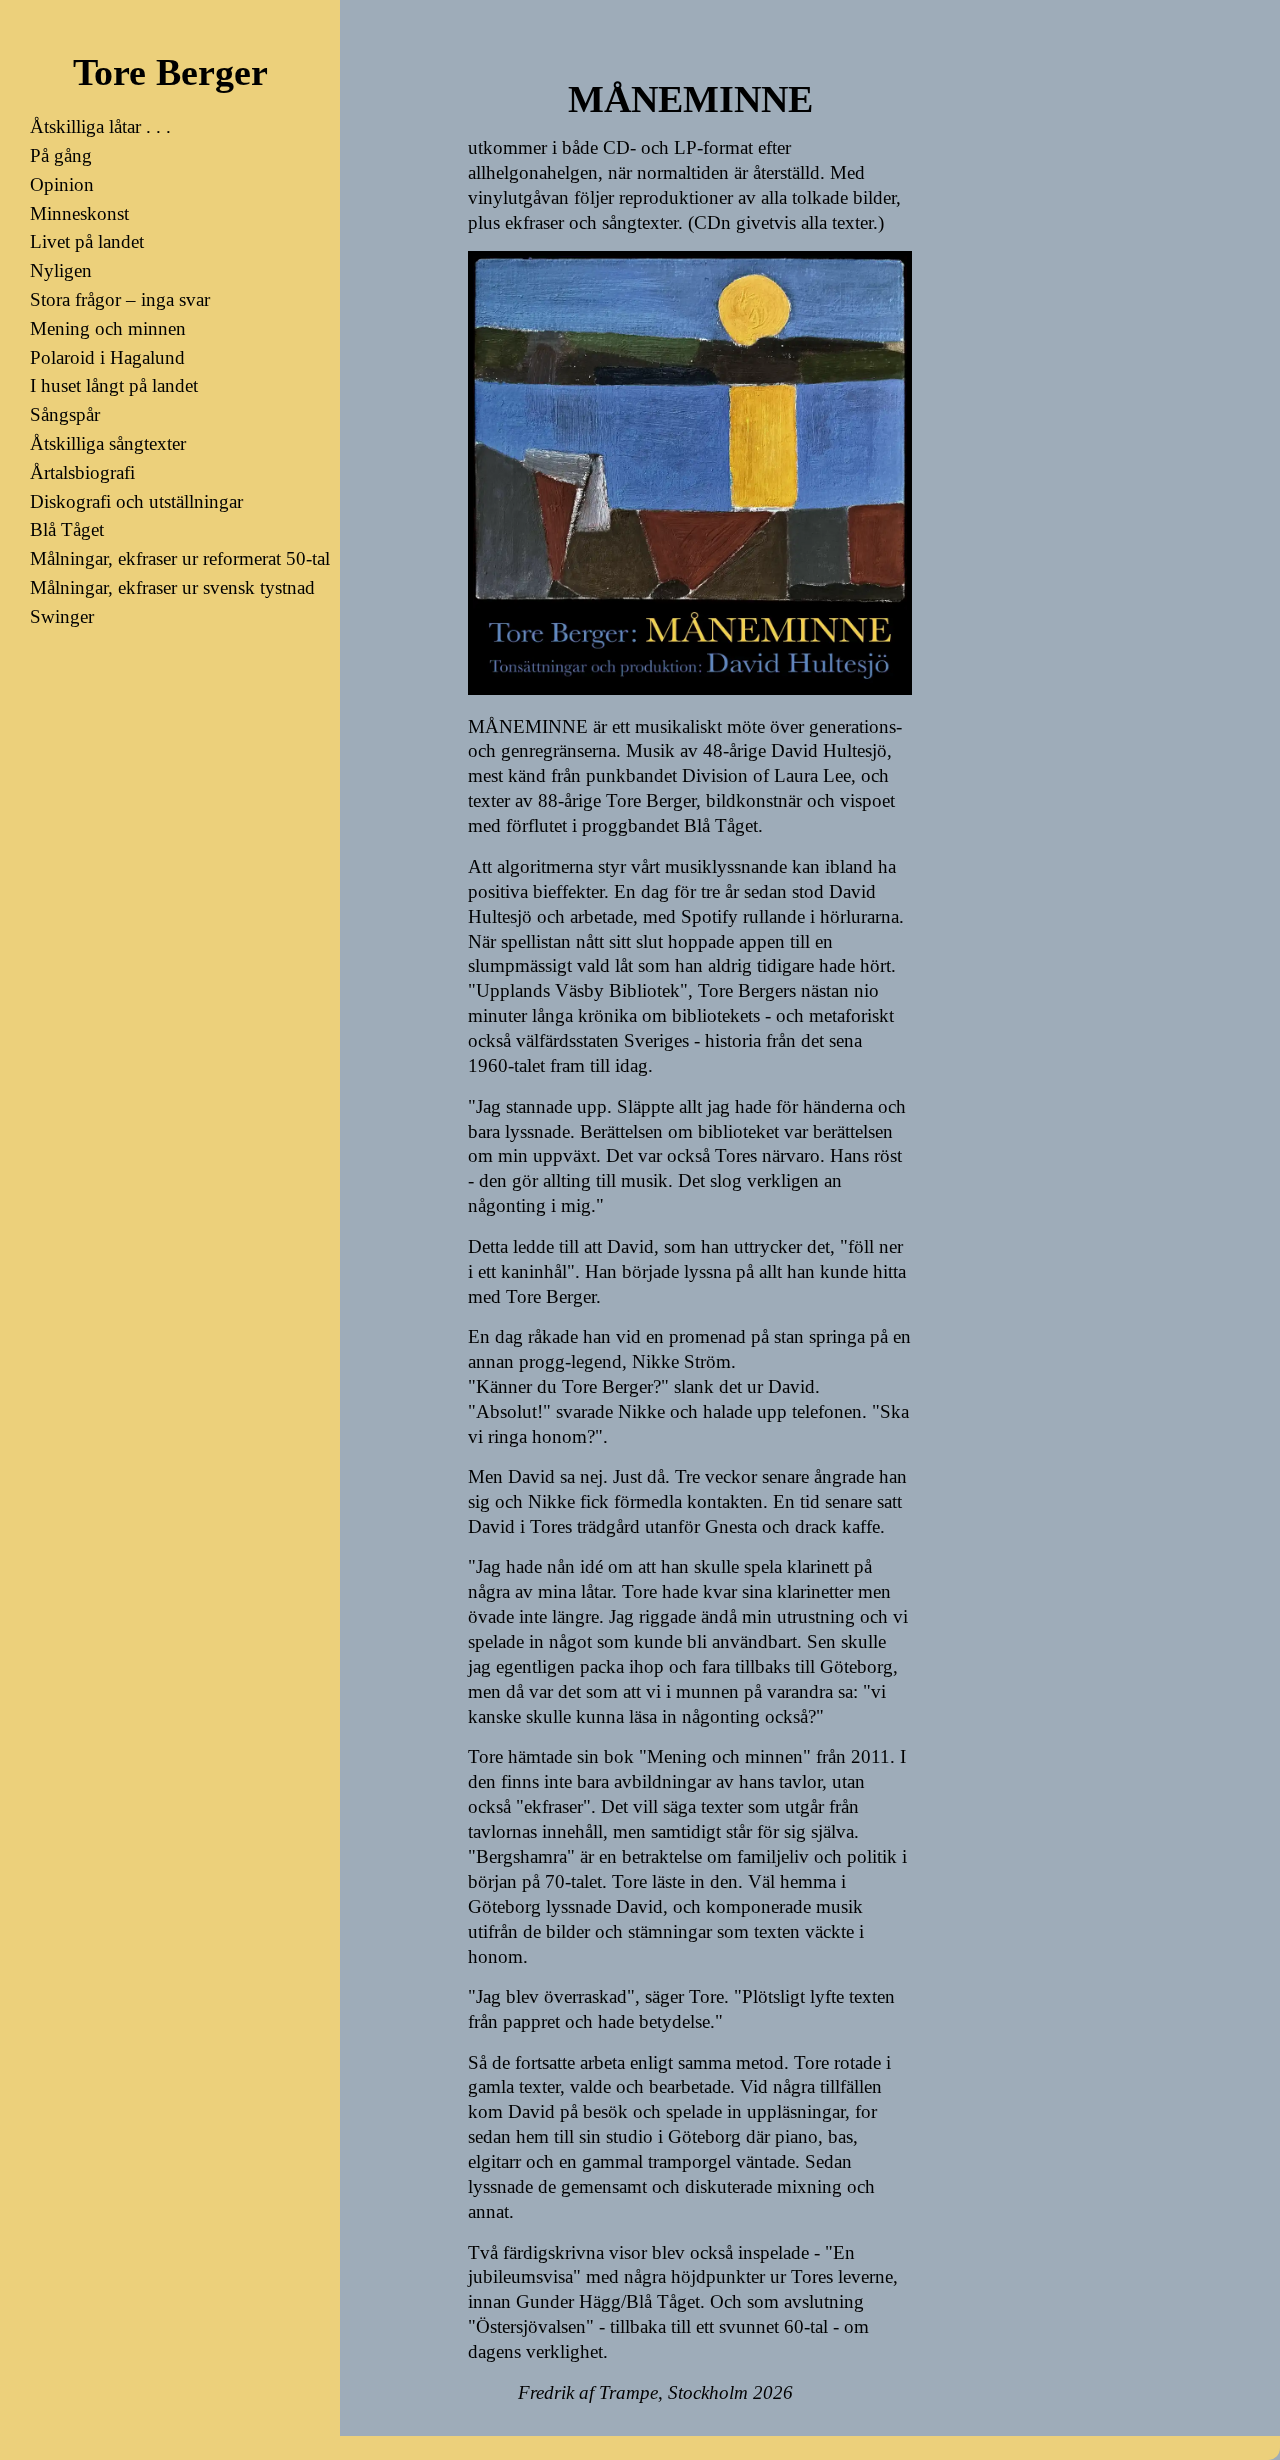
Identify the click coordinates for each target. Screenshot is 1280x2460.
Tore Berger (170, 72)
